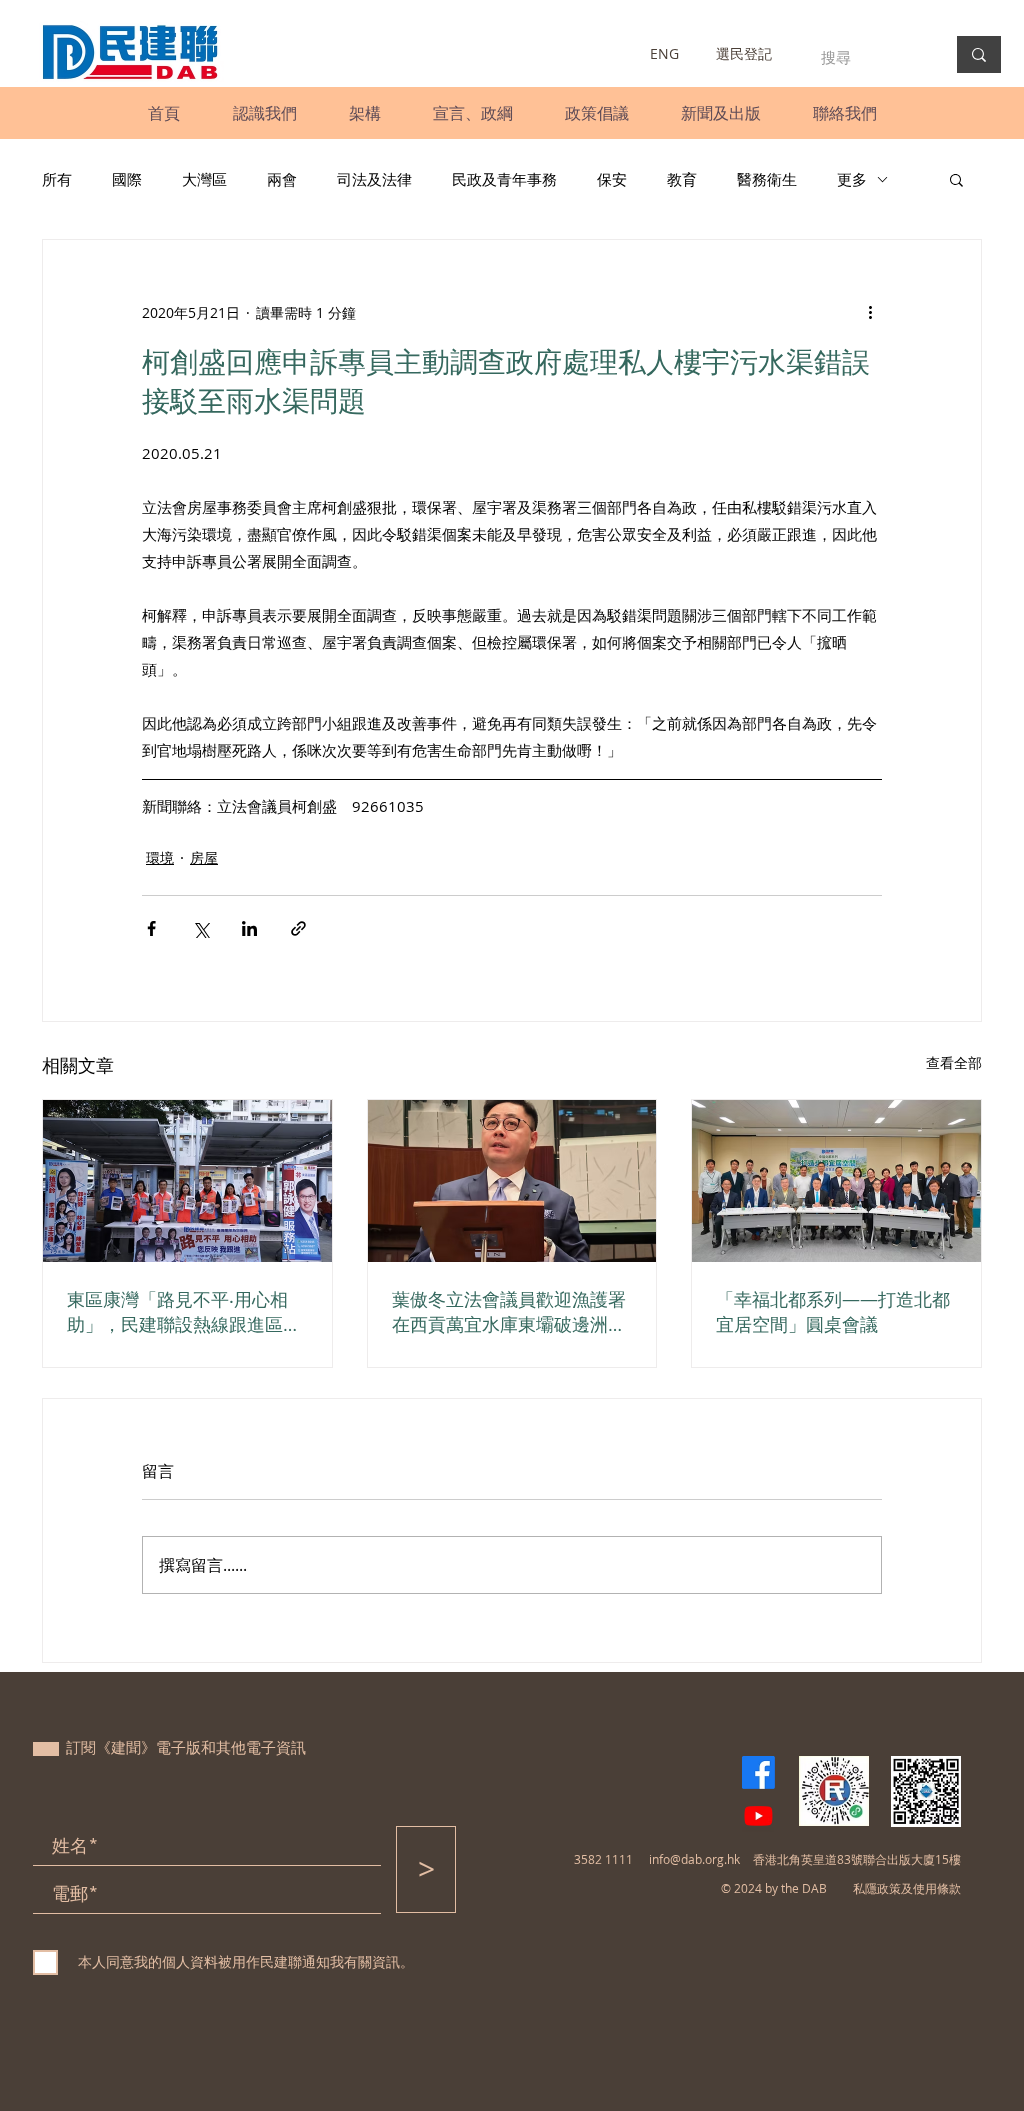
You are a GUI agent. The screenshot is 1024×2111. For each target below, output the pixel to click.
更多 (852, 179)
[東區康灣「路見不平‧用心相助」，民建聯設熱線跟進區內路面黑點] (187, 1181)
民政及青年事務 (504, 179)
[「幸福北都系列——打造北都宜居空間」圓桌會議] (836, 1181)
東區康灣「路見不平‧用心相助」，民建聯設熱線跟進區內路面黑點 (184, 1312)
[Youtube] (758, 1815)
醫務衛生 (767, 179)
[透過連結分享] (298, 928)
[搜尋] (979, 54)
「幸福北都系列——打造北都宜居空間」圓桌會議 (833, 1311)
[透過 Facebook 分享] (151, 928)
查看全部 (954, 1062)
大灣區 (204, 179)
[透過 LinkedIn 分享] (249, 928)
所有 (57, 179)
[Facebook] (758, 1772)
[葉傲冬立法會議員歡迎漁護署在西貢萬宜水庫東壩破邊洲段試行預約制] (512, 1181)
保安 (612, 179)
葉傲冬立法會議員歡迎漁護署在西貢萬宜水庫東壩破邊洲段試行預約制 (509, 1312)
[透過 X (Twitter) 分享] (200, 928)
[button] (264, 113)
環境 (160, 857)
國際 (127, 179)
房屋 (204, 857)
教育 (682, 179)
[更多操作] (870, 312)
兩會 (282, 179)
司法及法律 (374, 179)
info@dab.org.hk (694, 1859)
